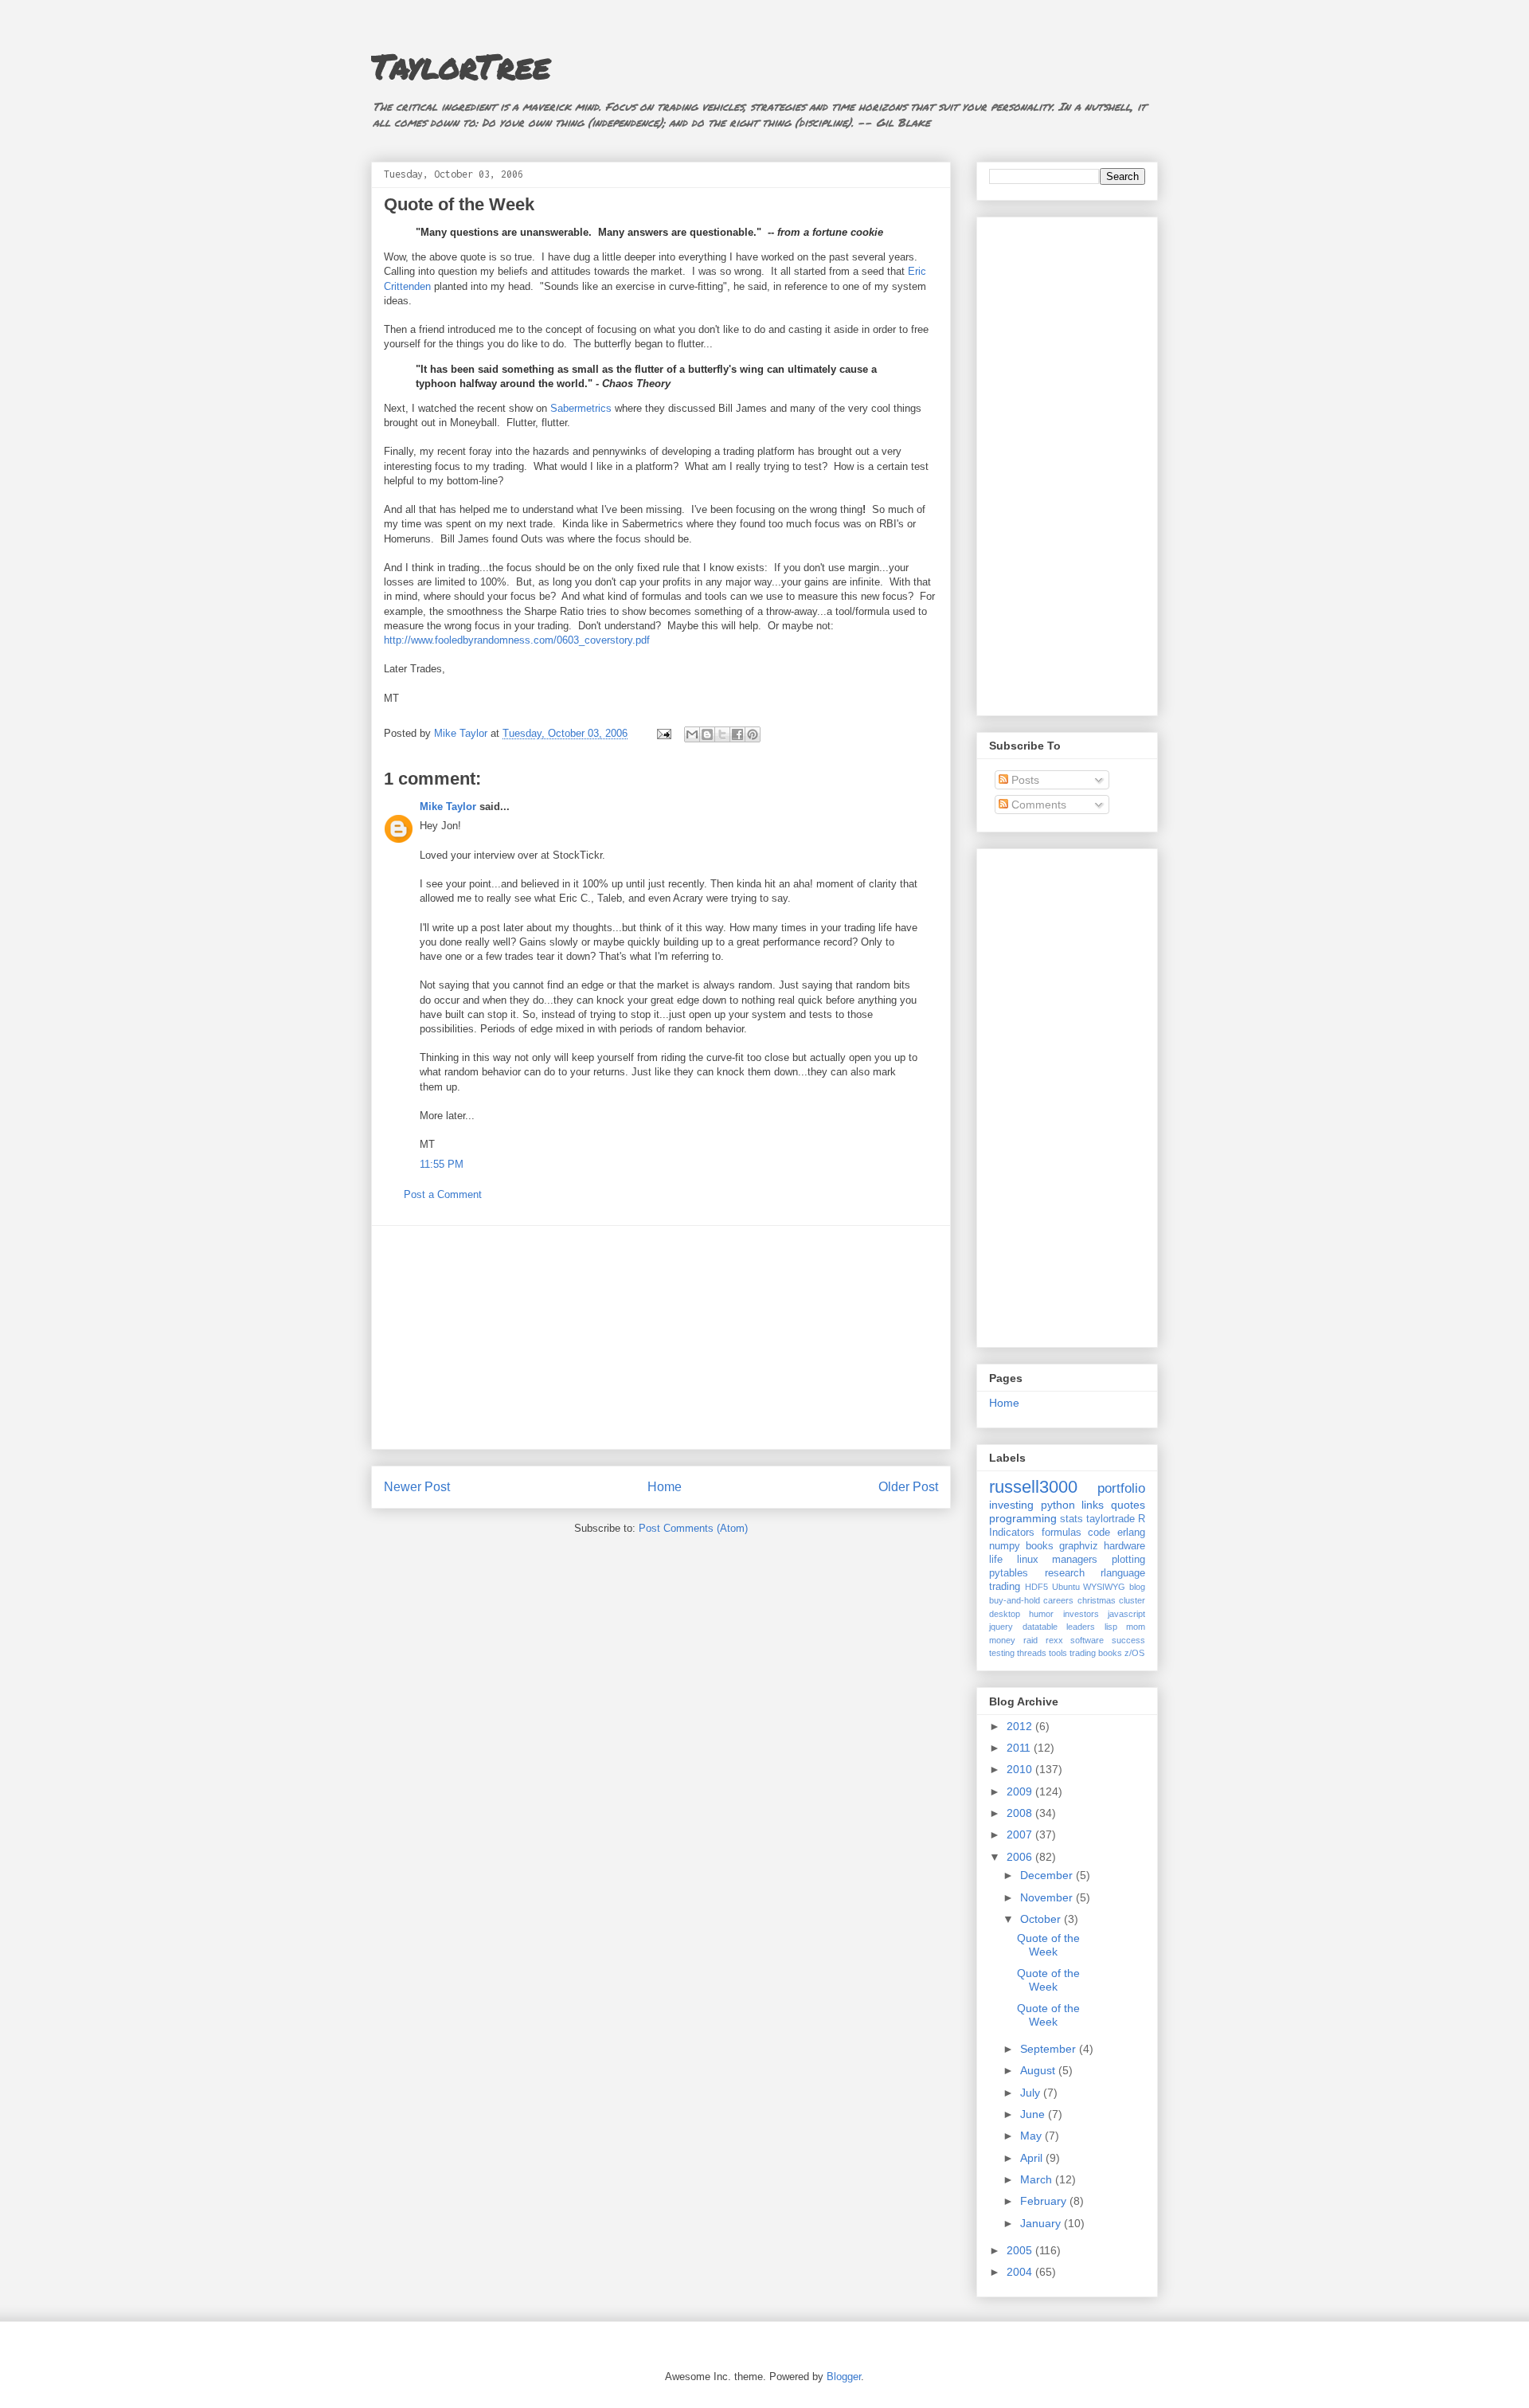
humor (1041, 1614)
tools (1058, 1653)
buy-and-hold (1015, 1600)
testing (1002, 1653)
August (1039, 2070)
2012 (1021, 1726)
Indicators (1012, 1533)
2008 (1021, 1813)
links (1093, 1505)
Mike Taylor (448, 807)
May (1032, 2136)
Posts (1024, 780)
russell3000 (1033, 1487)
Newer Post (417, 1487)
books (1040, 1546)
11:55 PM (442, 1164)
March (1038, 2179)
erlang (1131, 1533)
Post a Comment (443, 1194)
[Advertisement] (661, 1337)
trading (1005, 1587)
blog (1137, 1587)
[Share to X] (722, 734)
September (1050, 2049)
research (1065, 1573)
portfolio (1121, 1488)
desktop (1005, 1614)
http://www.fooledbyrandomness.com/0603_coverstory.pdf (517, 640)
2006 (1021, 1857)
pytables (1009, 1573)
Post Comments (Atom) (693, 1528)
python (1058, 1505)
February (1045, 2201)
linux (1028, 1560)
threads (1032, 1653)
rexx (1054, 1640)
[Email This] (692, 734)
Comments (1037, 805)
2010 (1021, 1769)
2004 (1021, 2272)
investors (1081, 1614)
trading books (1096, 1653)
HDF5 (1036, 1587)
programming (1023, 1518)
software (1087, 1640)
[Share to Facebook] (737, 734)
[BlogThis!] (707, 734)
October (1042, 1919)
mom (1136, 1627)
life (996, 1560)
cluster (1132, 1600)
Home (665, 1487)
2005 (1021, 2250)
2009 (1021, 1791)
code (1099, 1533)
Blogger (844, 2377)
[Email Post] (663, 733)
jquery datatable (1023, 1627)
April (1033, 2158)
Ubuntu (1066, 1587)
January (1042, 2223)
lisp (1111, 1627)
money (1002, 1640)
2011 (1020, 1748)
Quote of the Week (1048, 1945)
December (1048, 1875)
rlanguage (1123, 1573)
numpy (1005, 1546)
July (1032, 2093)
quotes (1128, 1505)
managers (1075, 1560)
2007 (1021, 1834)
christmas (1097, 1600)
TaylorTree (461, 65)
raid (1030, 1640)
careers (1058, 1600)
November (1048, 1897)
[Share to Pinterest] (753, 734)
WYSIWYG (1104, 1587)
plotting (1128, 1560)
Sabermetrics (581, 408)
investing (1011, 1505)
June (1034, 2114)
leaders (1081, 1627)
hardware (1124, 1546)
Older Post (908, 1487)
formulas (1062, 1533)
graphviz (1079, 1546)
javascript (1126, 1614)
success (1128, 1640)
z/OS (1134, 1653)
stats (1071, 1519)
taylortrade (1111, 1519)
